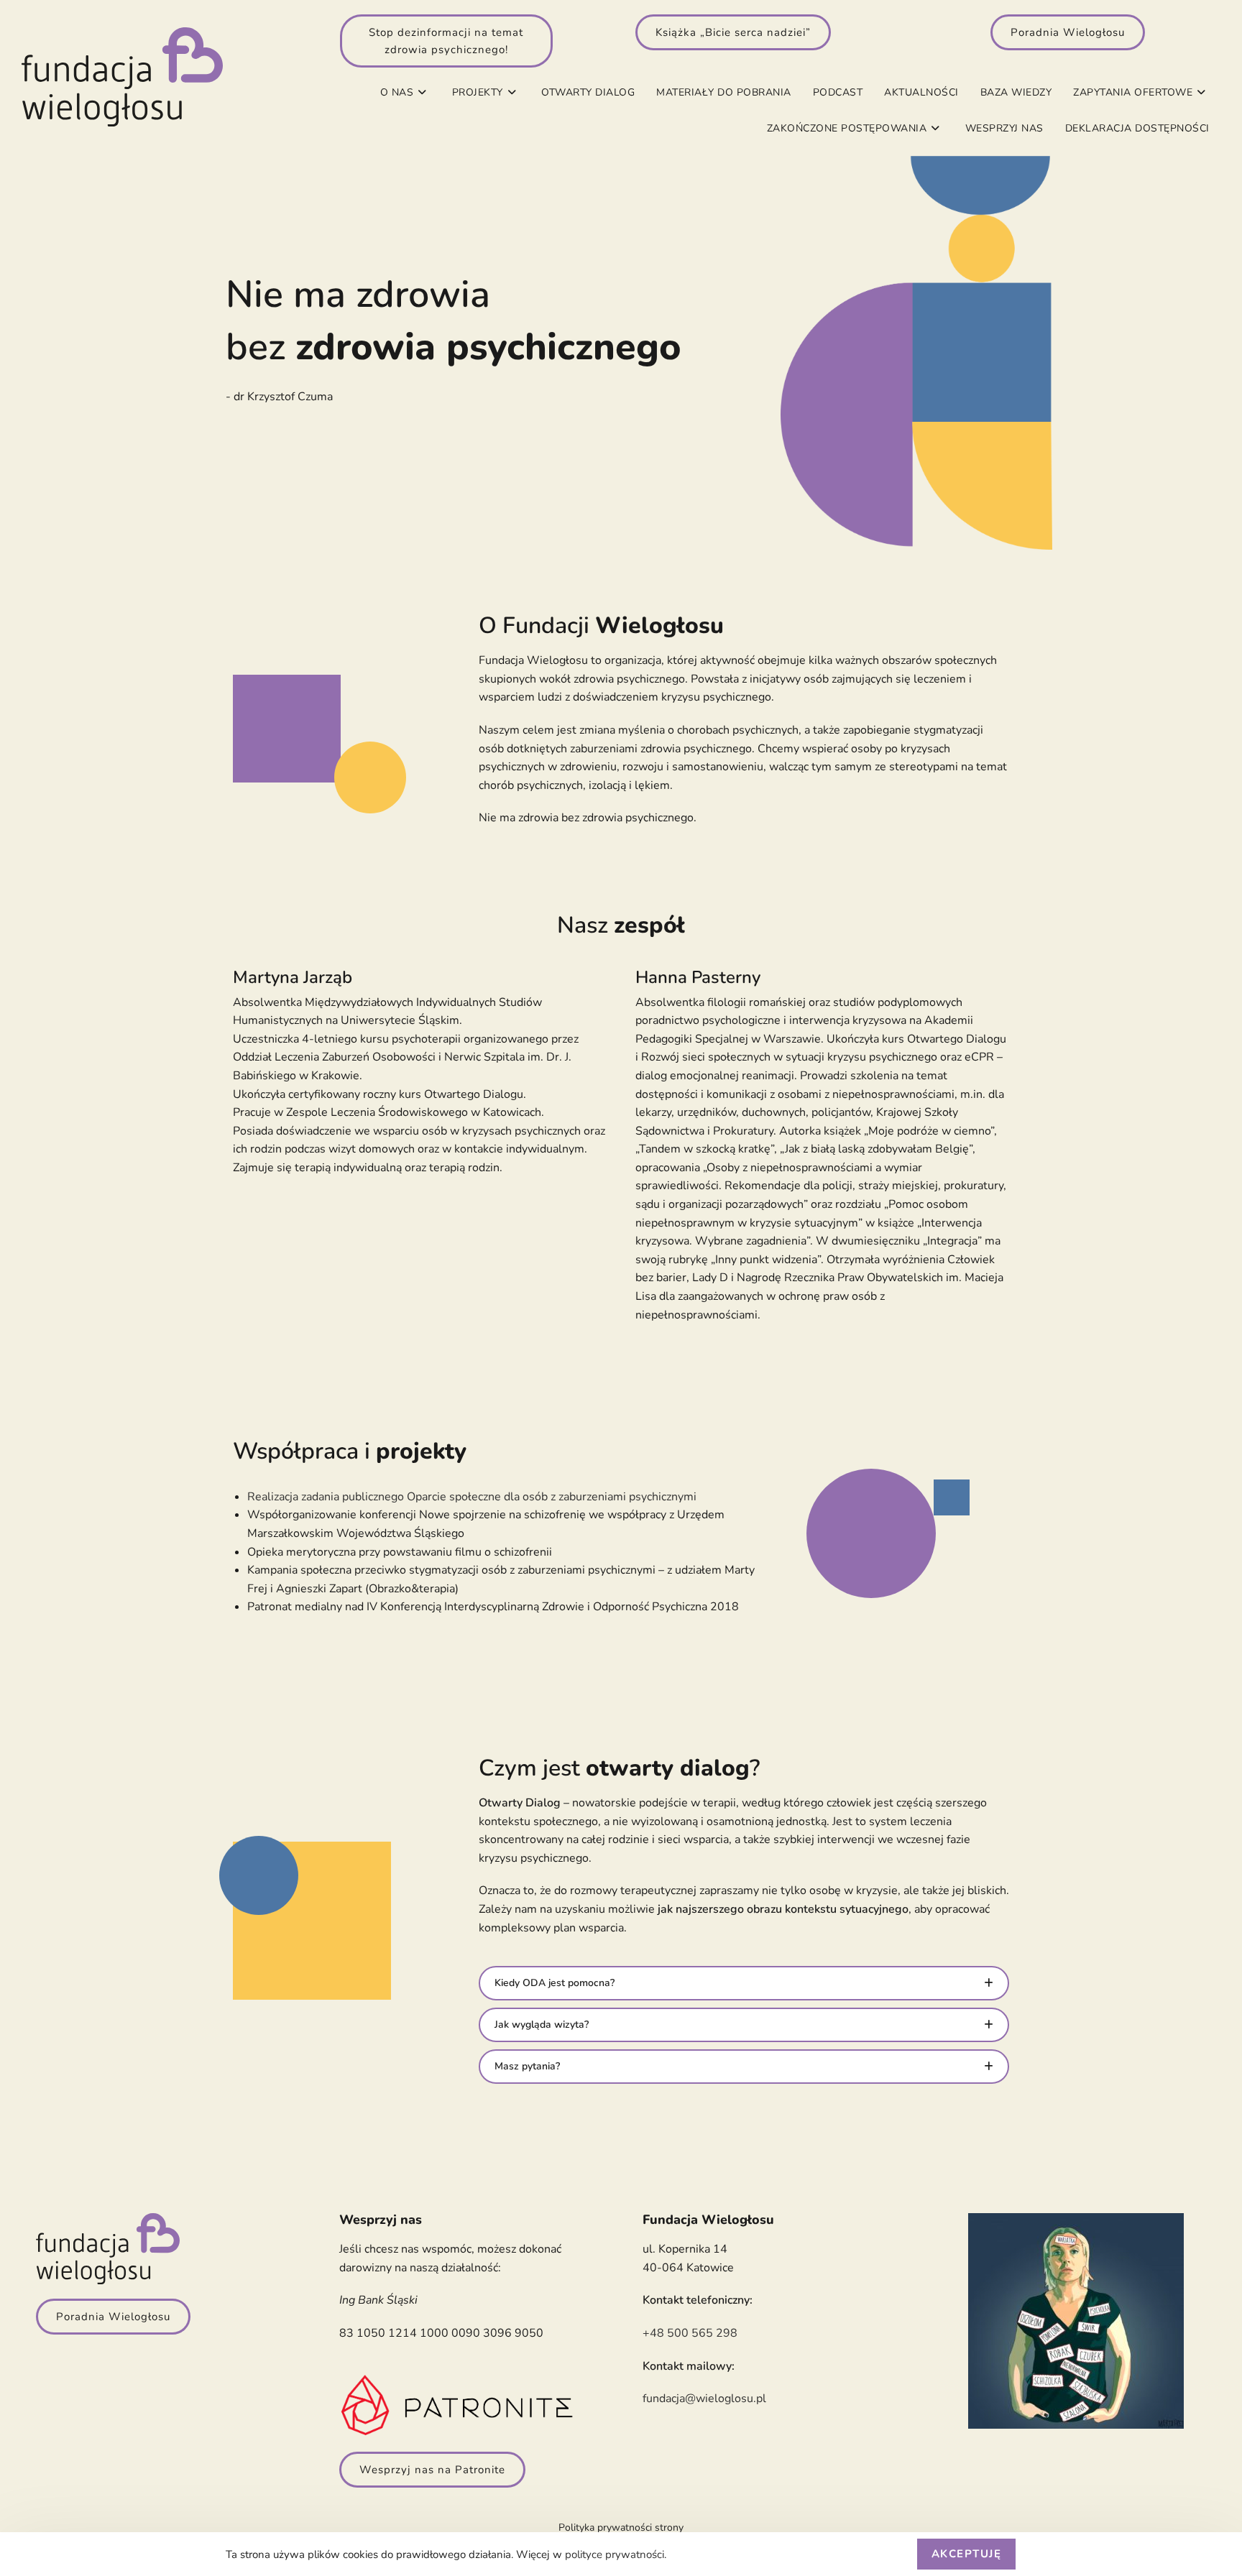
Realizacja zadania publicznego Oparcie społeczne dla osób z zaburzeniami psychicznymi (472, 1497)
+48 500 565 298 (690, 2333)
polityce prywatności (615, 2554)
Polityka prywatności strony (621, 2527)
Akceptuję (967, 2554)
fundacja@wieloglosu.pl (704, 2399)
